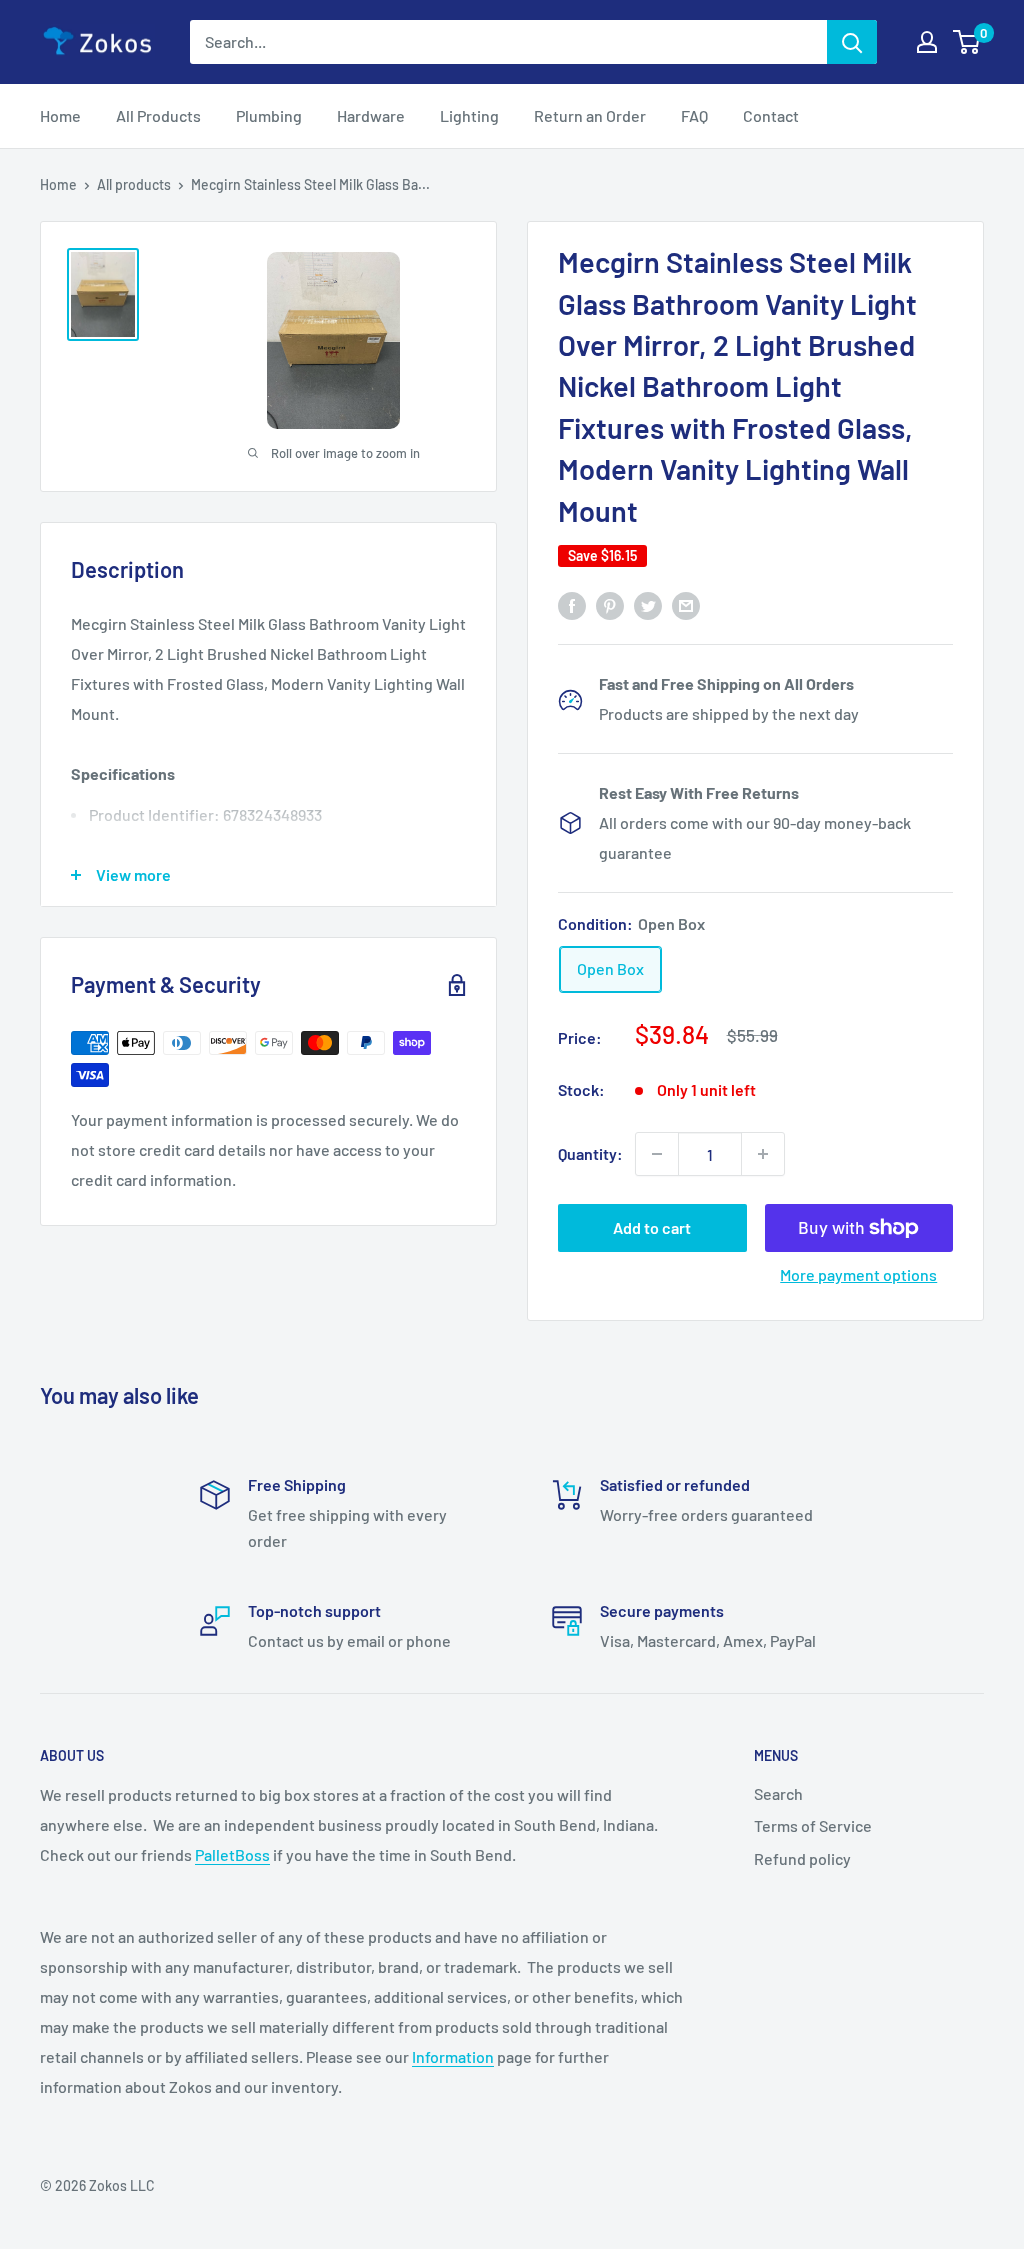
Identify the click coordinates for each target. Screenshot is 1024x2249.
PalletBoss (232, 1854)
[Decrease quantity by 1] (657, 1154)
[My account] (927, 42)
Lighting (469, 115)
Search (778, 1793)
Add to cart (652, 1227)
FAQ (694, 115)
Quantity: (590, 1153)
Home (60, 115)
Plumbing (269, 115)
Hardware (371, 115)
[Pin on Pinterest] (610, 604)
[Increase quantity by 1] (763, 1154)
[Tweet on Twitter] (648, 604)
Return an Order (590, 115)
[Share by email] (686, 604)
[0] (967, 42)
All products (134, 184)
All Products (158, 115)
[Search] (852, 42)
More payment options (858, 1274)
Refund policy (802, 1858)
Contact (771, 115)
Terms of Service (813, 1825)
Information (453, 2056)
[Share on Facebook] (572, 604)
